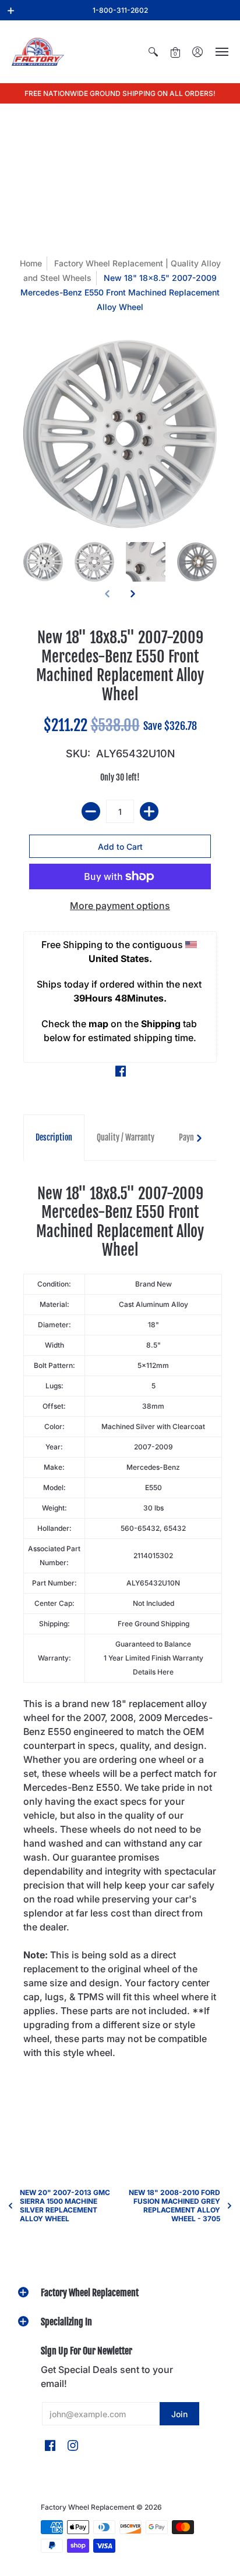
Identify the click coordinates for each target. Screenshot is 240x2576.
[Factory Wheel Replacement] (38, 52)
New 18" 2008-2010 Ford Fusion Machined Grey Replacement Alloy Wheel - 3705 (174, 2206)
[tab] (54, 1138)
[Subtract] (91, 811)
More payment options (120, 906)
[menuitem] (153, 52)
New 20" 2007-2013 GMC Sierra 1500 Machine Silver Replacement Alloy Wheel (65, 2206)
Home (31, 263)
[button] (11, 10)
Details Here (153, 1672)
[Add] (149, 811)
